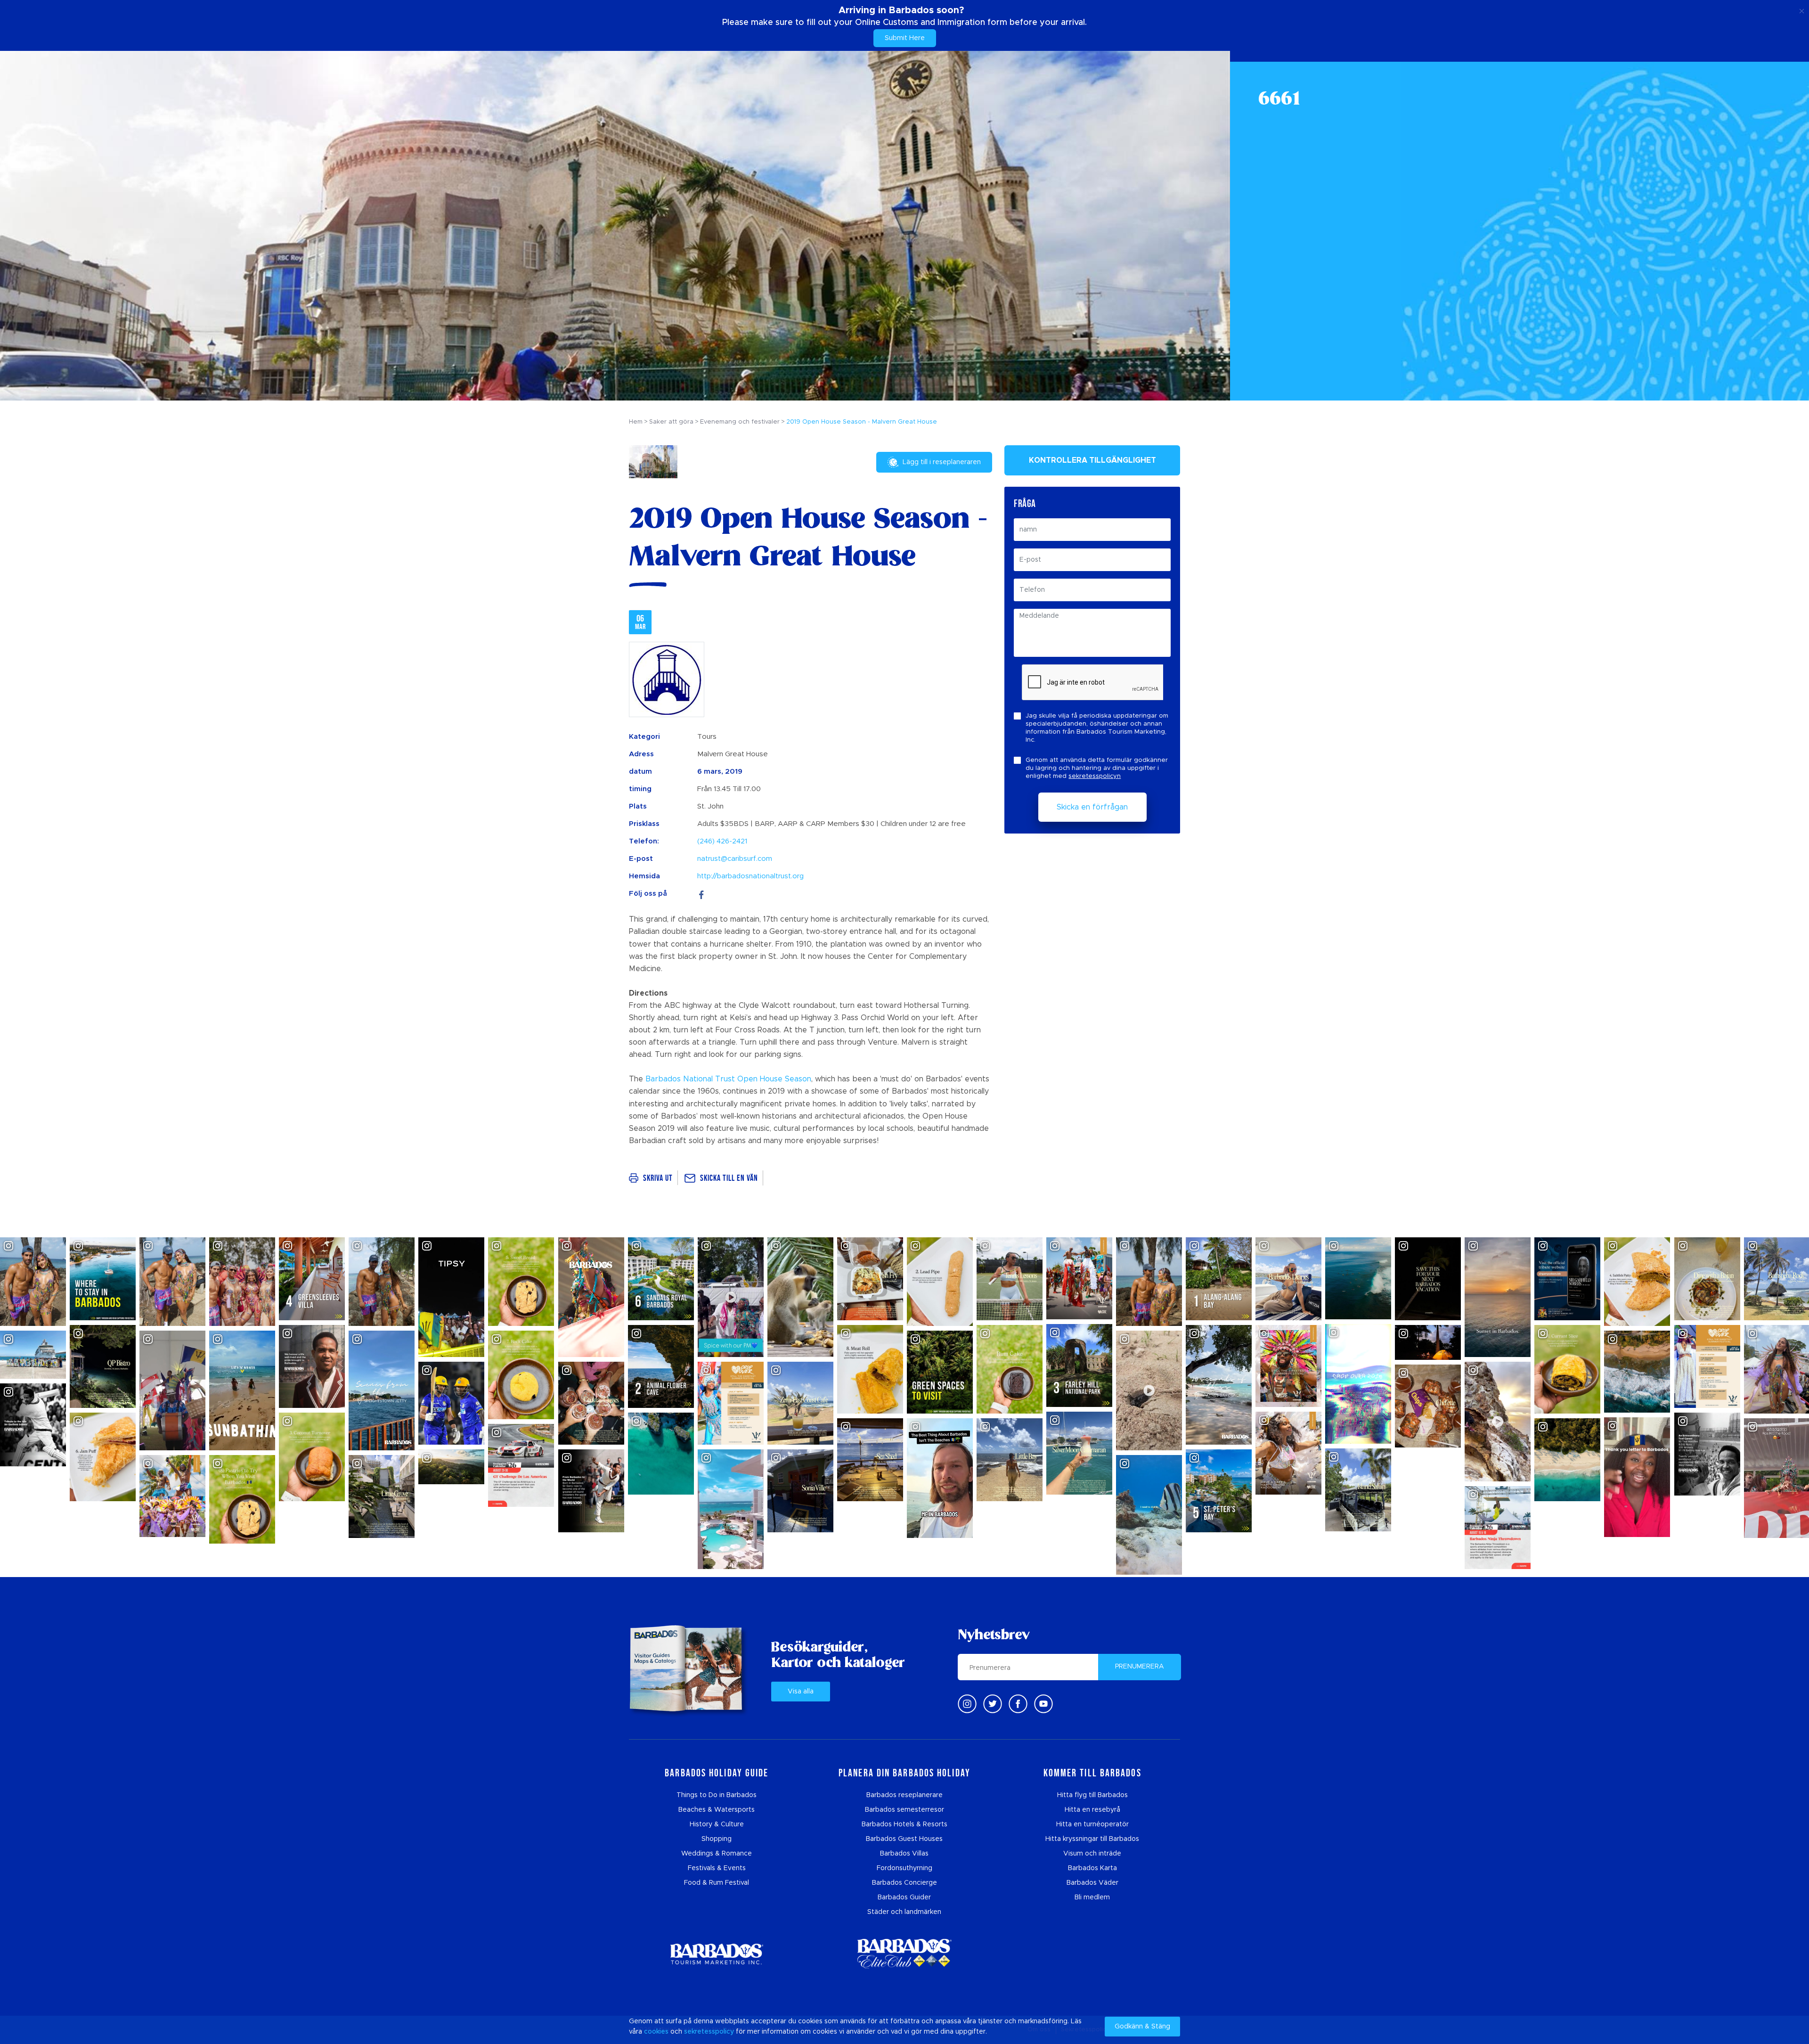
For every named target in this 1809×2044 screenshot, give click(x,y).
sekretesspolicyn (1095, 776)
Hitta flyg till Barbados (1092, 1795)
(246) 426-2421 (722, 841)
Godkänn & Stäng (1142, 2027)
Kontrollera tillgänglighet (1092, 460)
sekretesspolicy (709, 2032)
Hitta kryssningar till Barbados (1092, 1839)
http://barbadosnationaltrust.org (750, 876)
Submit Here (905, 38)
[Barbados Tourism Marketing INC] (717, 1954)
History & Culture (717, 1824)
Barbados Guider (904, 1897)
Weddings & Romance (717, 1854)
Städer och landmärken (904, 1912)
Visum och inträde (1092, 1854)
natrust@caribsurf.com (735, 859)
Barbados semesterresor (904, 1810)
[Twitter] (993, 1704)
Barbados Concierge (904, 1883)
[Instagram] (967, 1704)
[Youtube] (1043, 1704)
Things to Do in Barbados (717, 1795)
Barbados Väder (1092, 1883)
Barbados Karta (1092, 1868)
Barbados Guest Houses (904, 1839)
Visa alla (801, 1692)
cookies (656, 2032)
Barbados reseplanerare (904, 1795)
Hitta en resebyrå (1092, 1810)
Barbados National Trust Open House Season (728, 1079)
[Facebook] (701, 894)
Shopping (717, 1839)
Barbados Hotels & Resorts (904, 1824)
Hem (636, 422)
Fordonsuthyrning (904, 1868)
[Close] (1802, 9)
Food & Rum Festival (717, 1883)
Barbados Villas (904, 1854)
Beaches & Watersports (717, 1810)
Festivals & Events (717, 1868)
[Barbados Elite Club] (904, 1954)
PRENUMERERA (1140, 1667)
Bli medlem (1092, 1897)
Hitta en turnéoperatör (1092, 1824)
